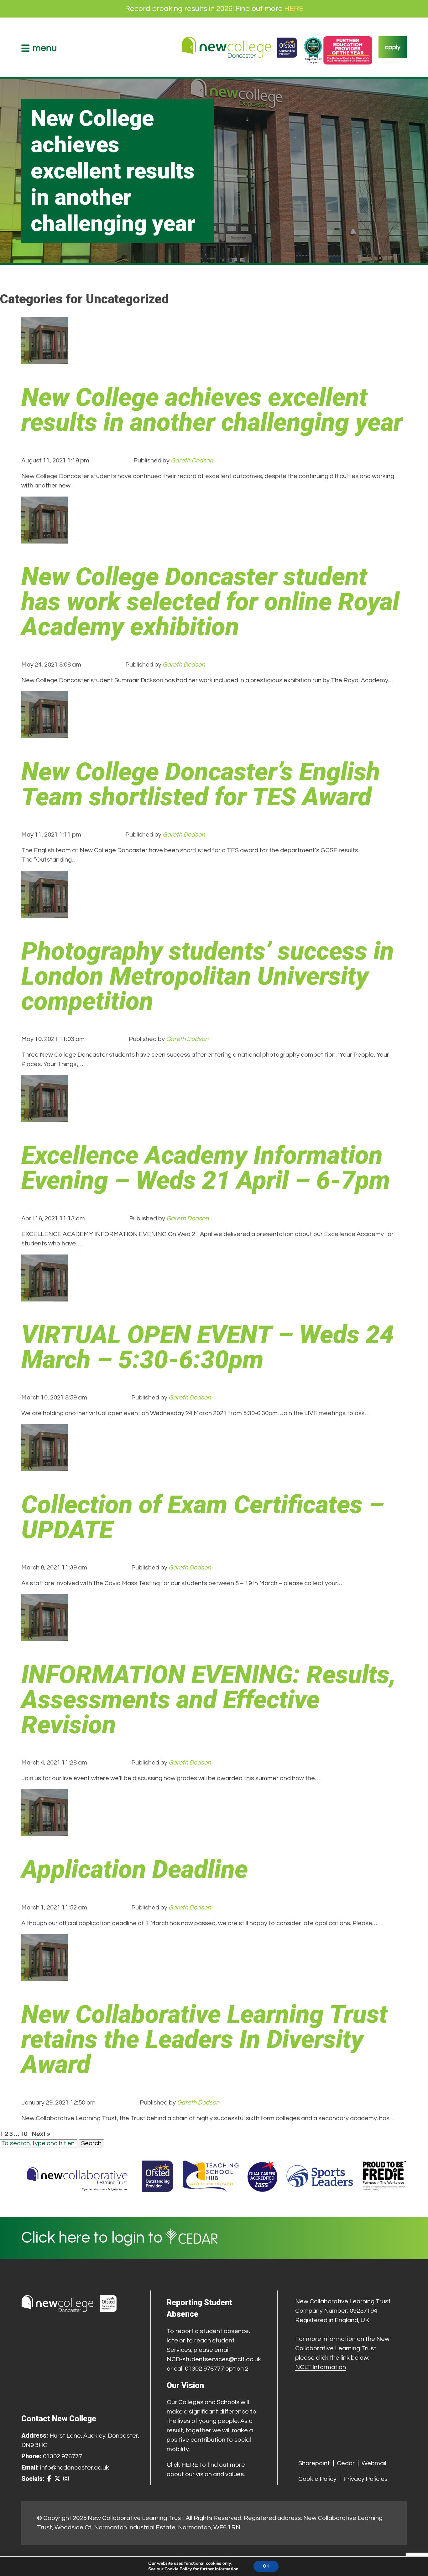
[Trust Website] (77, 2176)
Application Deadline (135, 1869)
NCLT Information (321, 2367)
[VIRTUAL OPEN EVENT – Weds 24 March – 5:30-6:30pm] (45, 1297)
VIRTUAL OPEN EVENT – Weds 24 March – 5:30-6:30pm (208, 1347)
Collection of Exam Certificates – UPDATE (203, 1517)
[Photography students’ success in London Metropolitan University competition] (45, 913)
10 (24, 2134)
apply (393, 47)
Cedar (346, 2463)
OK (266, 2566)
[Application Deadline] (45, 1832)
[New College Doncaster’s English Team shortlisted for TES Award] (45, 734)
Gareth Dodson (192, 461)
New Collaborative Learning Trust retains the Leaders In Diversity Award (204, 2039)
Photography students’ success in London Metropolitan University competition (208, 976)
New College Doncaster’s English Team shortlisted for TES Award (201, 784)
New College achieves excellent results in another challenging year (212, 410)
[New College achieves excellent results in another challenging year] (45, 359)
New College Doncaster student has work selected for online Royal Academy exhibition (210, 602)
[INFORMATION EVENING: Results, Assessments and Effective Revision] (45, 1636)
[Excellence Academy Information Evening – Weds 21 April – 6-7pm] (45, 1117)
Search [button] (91, 2143)
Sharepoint (314, 2463)
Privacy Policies (365, 2479)
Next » (41, 2134)
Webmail (374, 2463)
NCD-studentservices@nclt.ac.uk (214, 2359)
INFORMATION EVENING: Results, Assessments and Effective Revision (209, 1700)
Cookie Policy (317, 2479)
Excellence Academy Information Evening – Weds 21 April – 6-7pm (206, 1168)
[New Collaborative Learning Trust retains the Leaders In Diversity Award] (45, 1976)
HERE (294, 9)
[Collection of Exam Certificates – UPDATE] (45, 1466)
